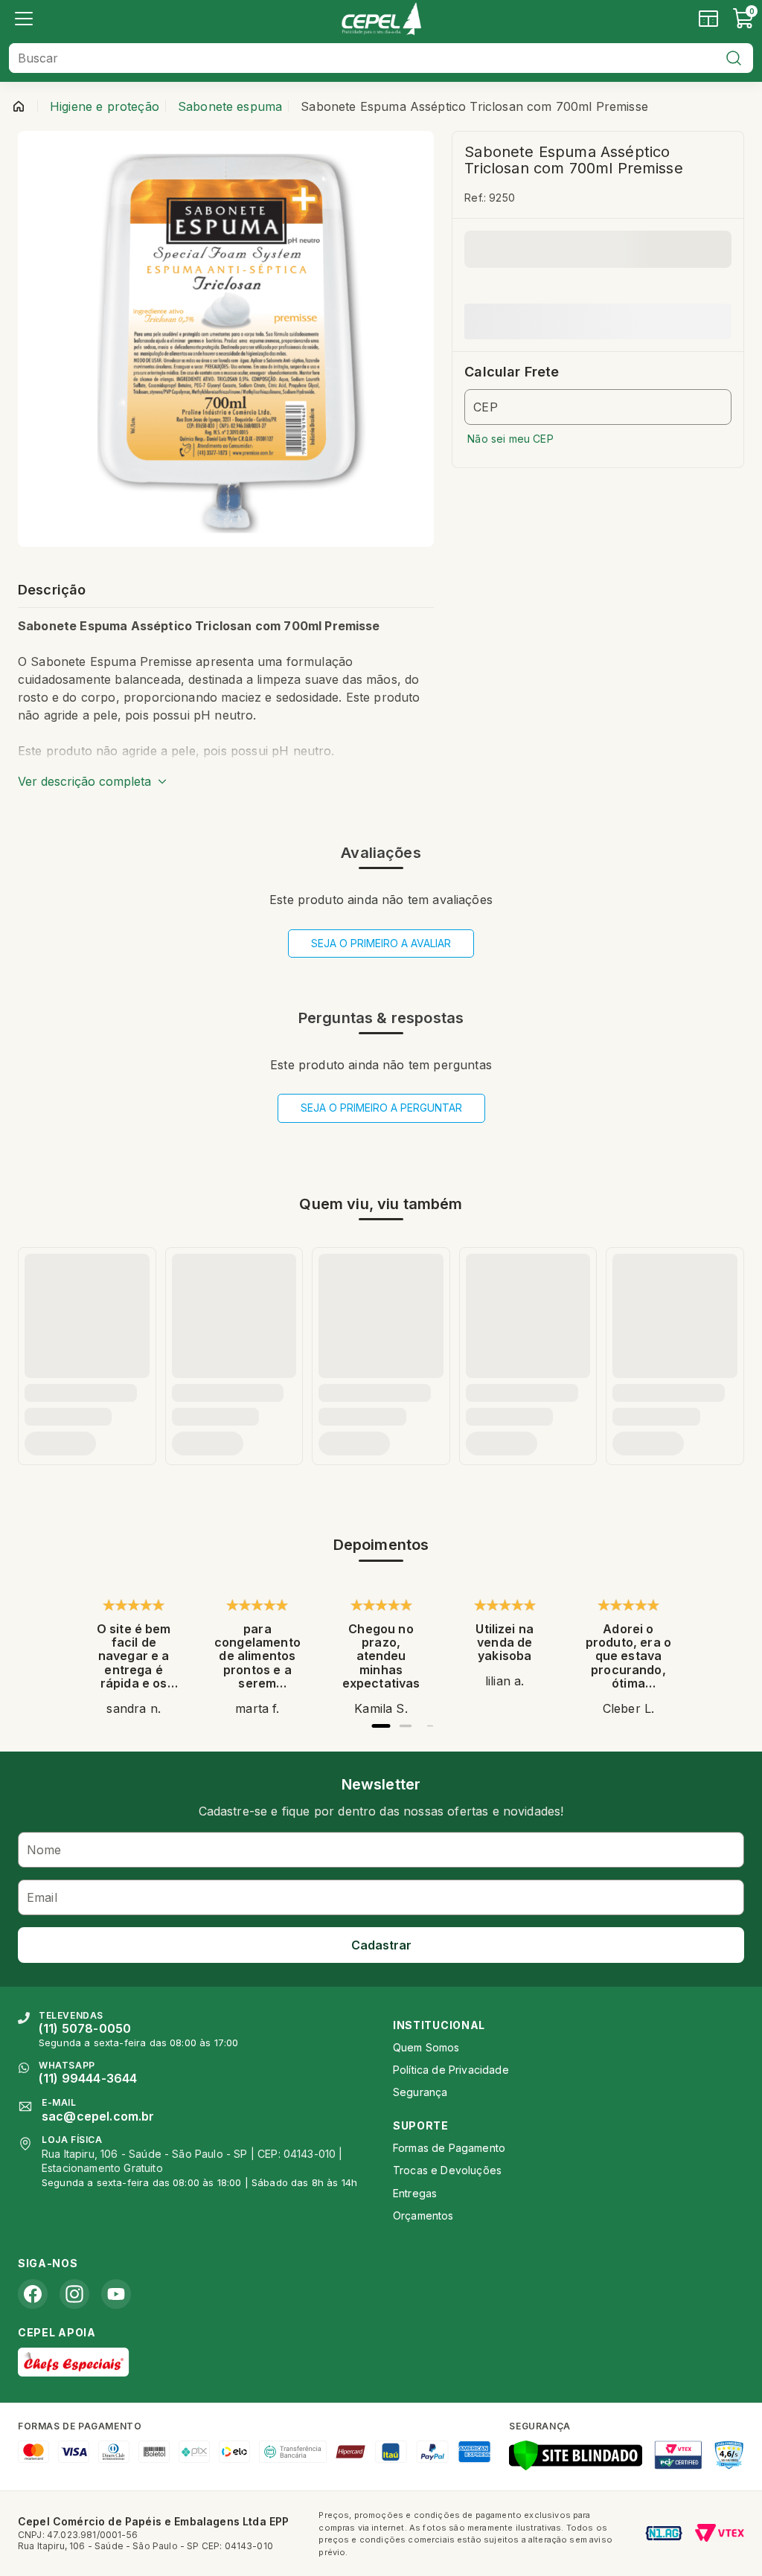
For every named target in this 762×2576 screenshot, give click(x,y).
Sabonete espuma (230, 106)
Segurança (420, 2092)
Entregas (415, 2193)
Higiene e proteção (105, 106)
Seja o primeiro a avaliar (381, 943)
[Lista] (24, 19)
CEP (485, 407)
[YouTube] (116, 2294)
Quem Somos (426, 2047)
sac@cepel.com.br (98, 2116)
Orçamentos (423, 2215)
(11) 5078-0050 (85, 2028)
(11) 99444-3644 (88, 2078)
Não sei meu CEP (510, 439)
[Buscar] (734, 58)
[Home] (381, 19)
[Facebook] (33, 2294)
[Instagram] (74, 2294)
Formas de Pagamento (449, 2148)
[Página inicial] (19, 106)
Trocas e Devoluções (447, 2170)
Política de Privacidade (451, 2070)
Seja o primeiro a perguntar (381, 1108)
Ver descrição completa (84, 781)
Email (42, 1897)
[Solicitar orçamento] (708, 19)
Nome (44, 1850)
